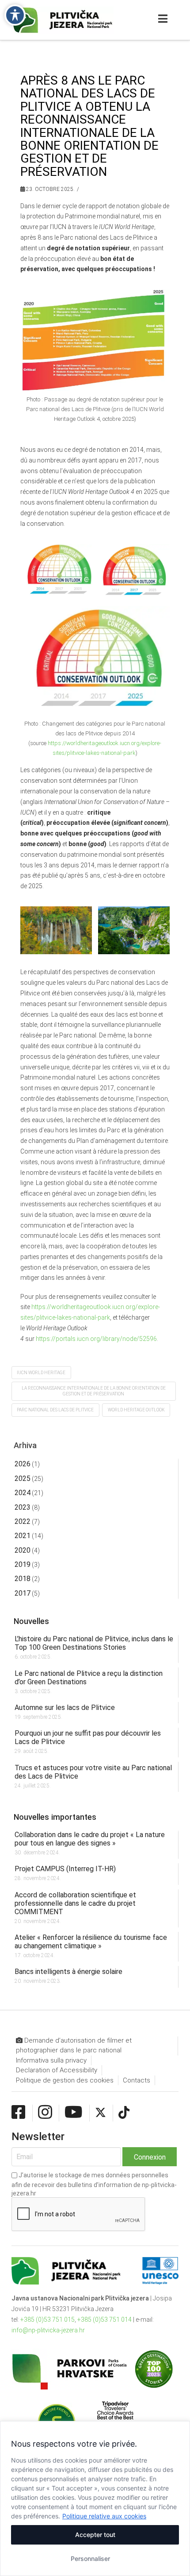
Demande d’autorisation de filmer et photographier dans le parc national (74, 2046)
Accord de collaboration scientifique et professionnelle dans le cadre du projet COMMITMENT (75, 1903)
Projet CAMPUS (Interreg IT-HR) (65, 1869)
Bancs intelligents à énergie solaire (68, 1972)
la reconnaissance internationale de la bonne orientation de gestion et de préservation (94, 1391)
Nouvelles (31, 1621)
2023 (23, 1507)
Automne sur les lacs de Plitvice (65, 1708)
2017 (23, 1593)
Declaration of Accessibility (57, 2070)
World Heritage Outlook (136, 1410)
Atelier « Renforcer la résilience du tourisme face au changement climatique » (91, 1942)
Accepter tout (95, 2535)
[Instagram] (45, 2113)
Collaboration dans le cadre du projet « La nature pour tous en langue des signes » (90, 1839)
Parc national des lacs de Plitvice (55, 1410)
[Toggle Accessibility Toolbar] (15, 15)
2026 (23, 1464)
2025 (23, 1478)
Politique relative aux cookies (104, 2516)
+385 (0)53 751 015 (47, 2320)
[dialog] (95, 2498)
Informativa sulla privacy (51, 2060)
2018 (23, 1579)
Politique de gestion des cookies (65, 2080)
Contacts (137, 2080)
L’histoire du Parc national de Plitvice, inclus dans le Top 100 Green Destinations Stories (94, 1643)
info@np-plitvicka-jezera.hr (48, 2330)
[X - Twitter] (101, 2113)
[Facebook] (19, 2113)
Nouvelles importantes (55, 1817)
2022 (23, 1521)
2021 (23, 1536)
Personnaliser (90, 2559)
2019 (23, 1564)
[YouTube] (74, 2113)
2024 (23, 1493)
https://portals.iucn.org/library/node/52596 (96, 1339)
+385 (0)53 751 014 (104, 2320)
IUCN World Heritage (41, 1373)
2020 (23, 1550)
